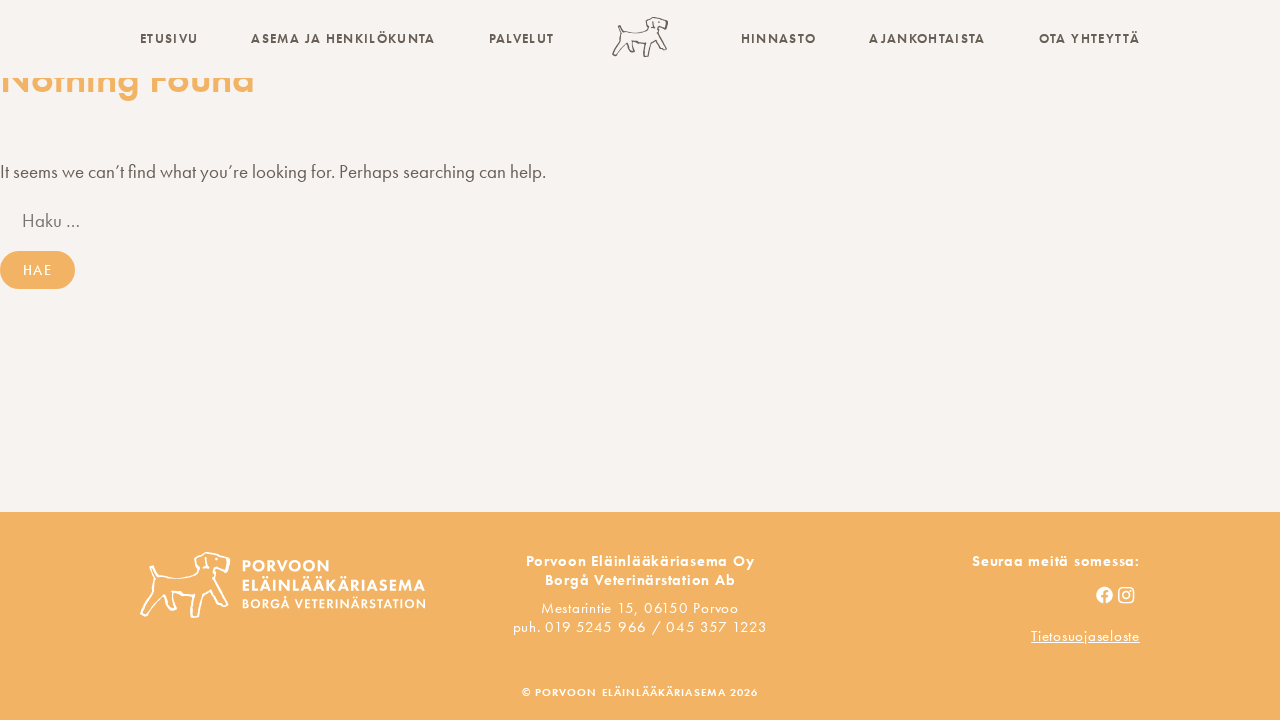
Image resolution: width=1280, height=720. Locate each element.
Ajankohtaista (927, 38)
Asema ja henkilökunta (343, 38)
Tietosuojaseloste (1085, 635)
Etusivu (169, 38)
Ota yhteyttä (1089, 38)
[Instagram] (1128, 596)
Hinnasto (779, 38)
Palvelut (522, 38)
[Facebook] (1106, 596)
